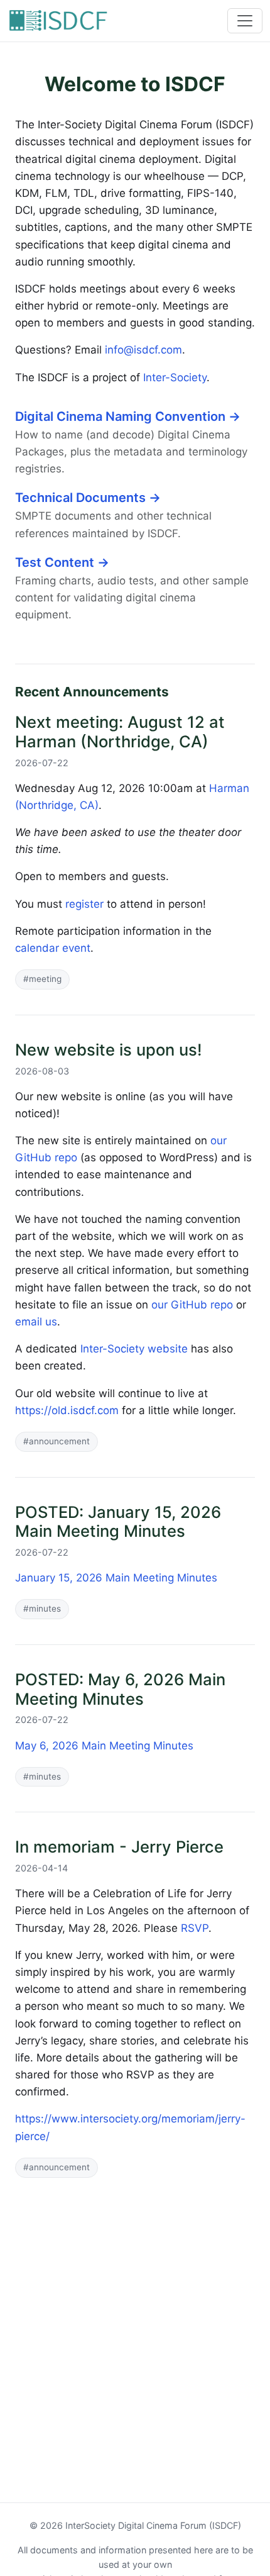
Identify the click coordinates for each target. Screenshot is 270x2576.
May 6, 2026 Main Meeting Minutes (104, 1746)
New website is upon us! (109, 1050)
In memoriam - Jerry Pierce (119, 1847)
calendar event (53, 948)
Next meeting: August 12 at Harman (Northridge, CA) (120, 732)
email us (36, 1322)
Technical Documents (88, 498)
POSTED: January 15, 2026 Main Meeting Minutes (118, 1522)
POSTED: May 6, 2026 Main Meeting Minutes (120, 1689)
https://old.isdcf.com (67, 1410)
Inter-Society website (134, 1349)
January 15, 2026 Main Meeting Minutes (116, 1578)
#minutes (42, 1609)
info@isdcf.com (143, 350)
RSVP (195, 1928)
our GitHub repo (192, 1305)
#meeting (42, 979)
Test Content (62, 562)
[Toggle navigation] (245, 21)
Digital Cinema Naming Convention (128, 416)
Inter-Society (175, 377)
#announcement (57, 1441)
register (84, 904)
